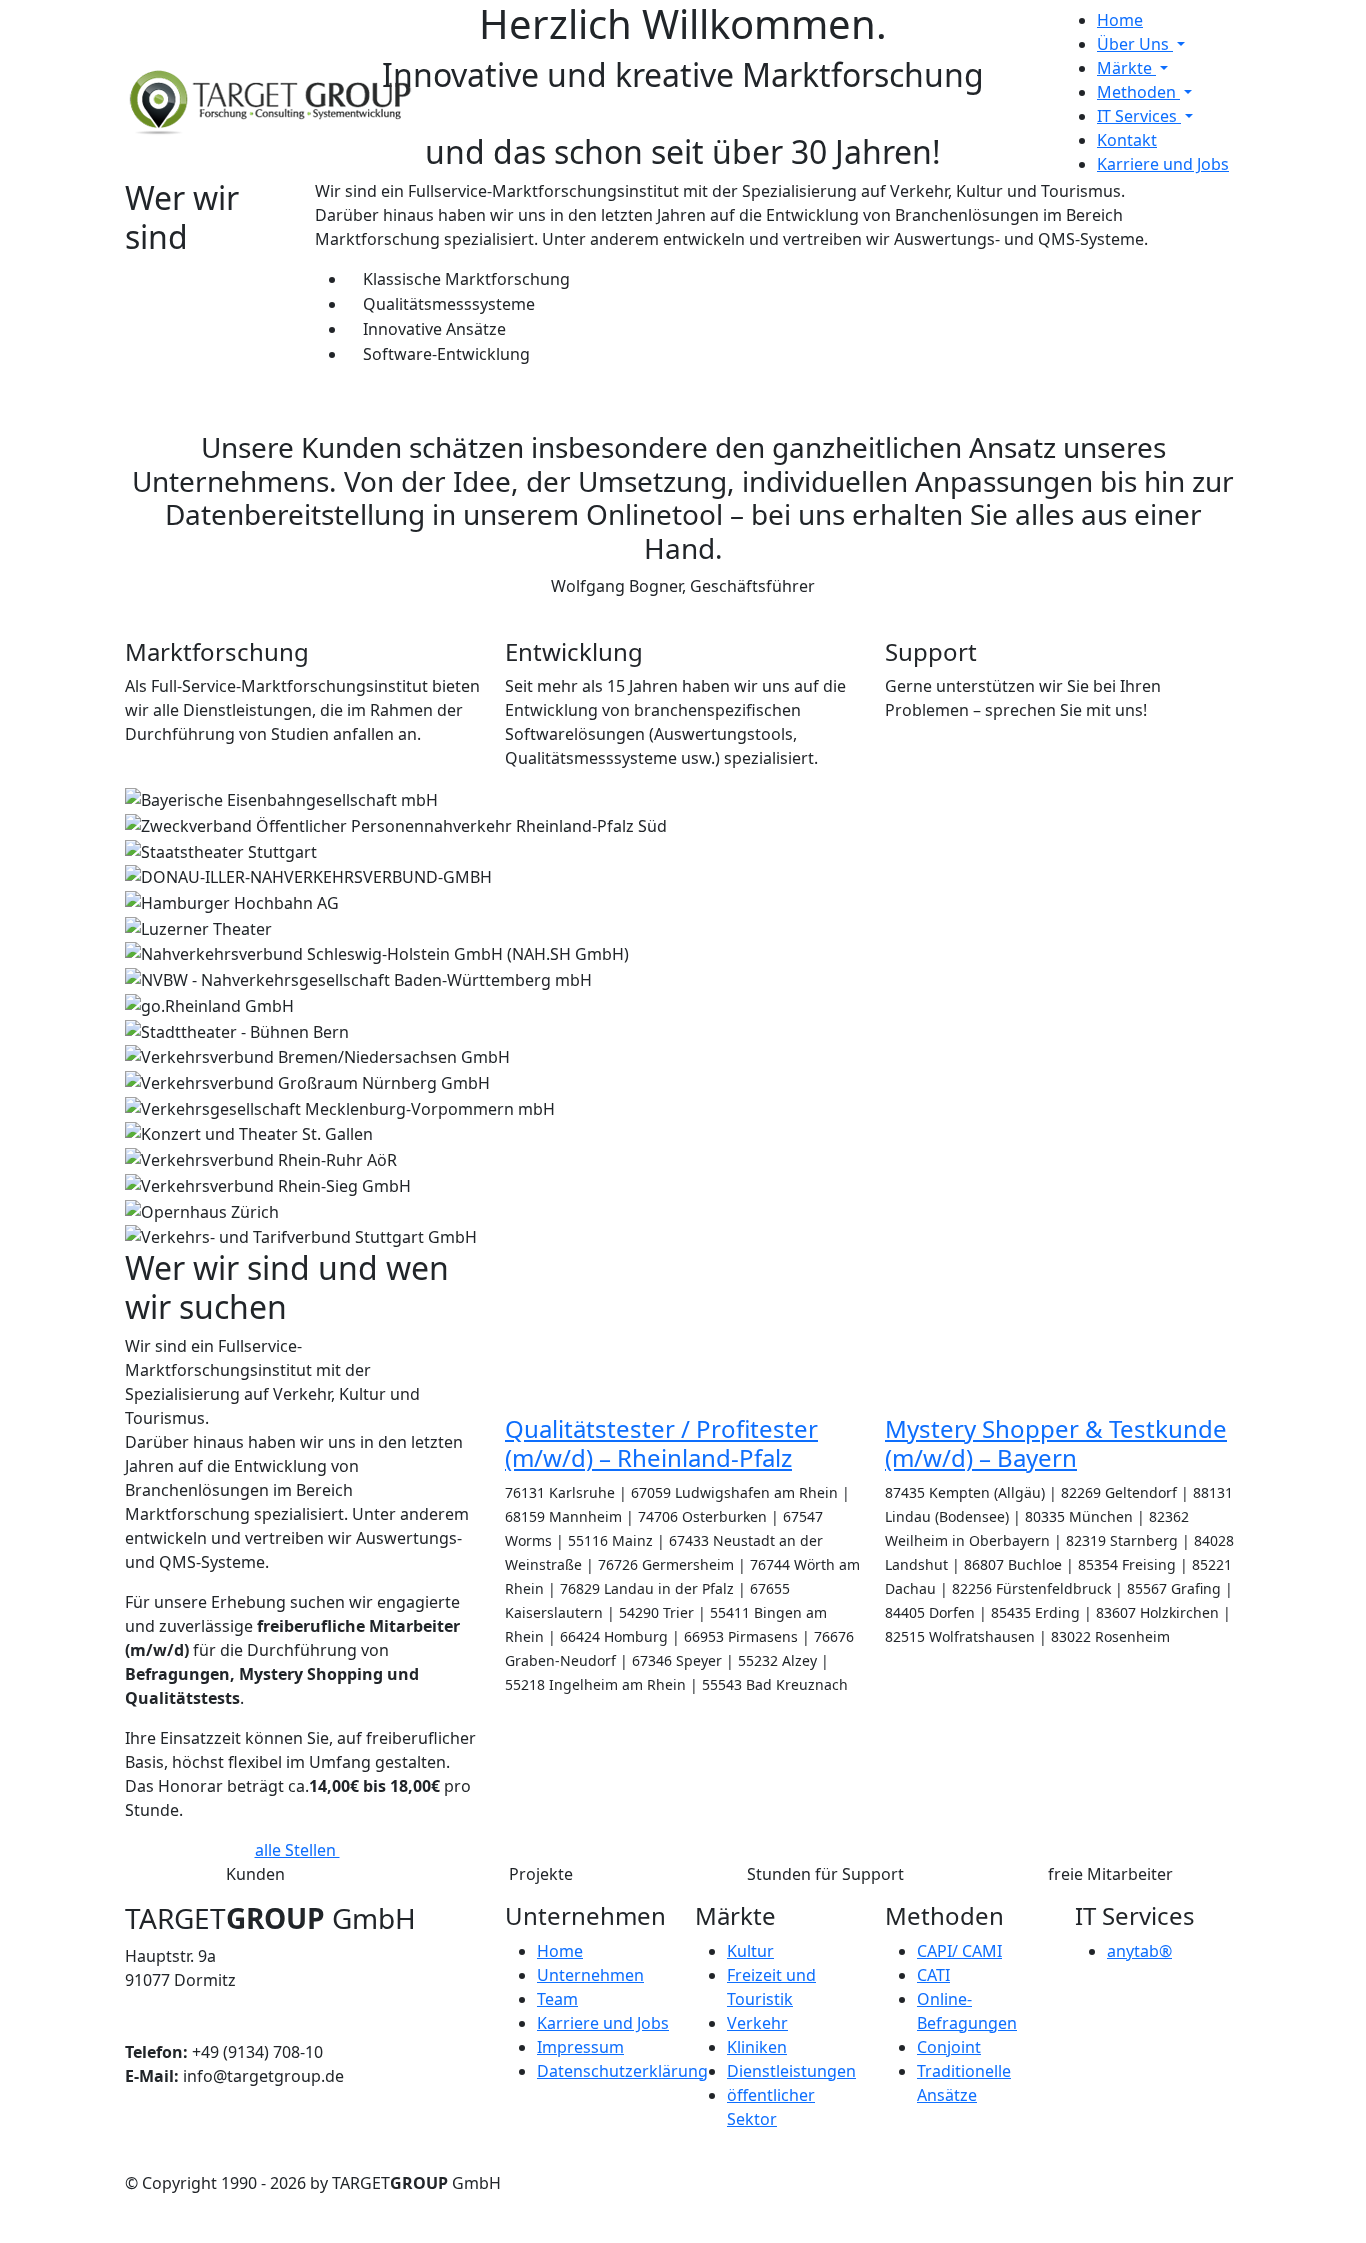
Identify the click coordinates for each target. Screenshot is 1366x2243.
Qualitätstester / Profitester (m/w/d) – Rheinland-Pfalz (661, 1443)
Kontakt (1127, 140)
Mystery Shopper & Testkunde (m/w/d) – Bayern (1056, 1443)
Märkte (1126, 68)
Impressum (580, 2047)
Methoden (1138, 92)
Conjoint (949, 2047)
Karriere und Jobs (1163, 164)
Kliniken (757, 2047)
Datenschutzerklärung (622, 2071)
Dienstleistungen (791, 2071)
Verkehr (757, 2023)
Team (557, 1999)
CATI (933, 1975)
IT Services (1139, 116)
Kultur (750, 1951)
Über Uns (1135, 44)
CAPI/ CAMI (959, 1951)
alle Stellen (297, 1850)
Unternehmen (590, 1975)
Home (1120, 20)
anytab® (1139, 1951)
